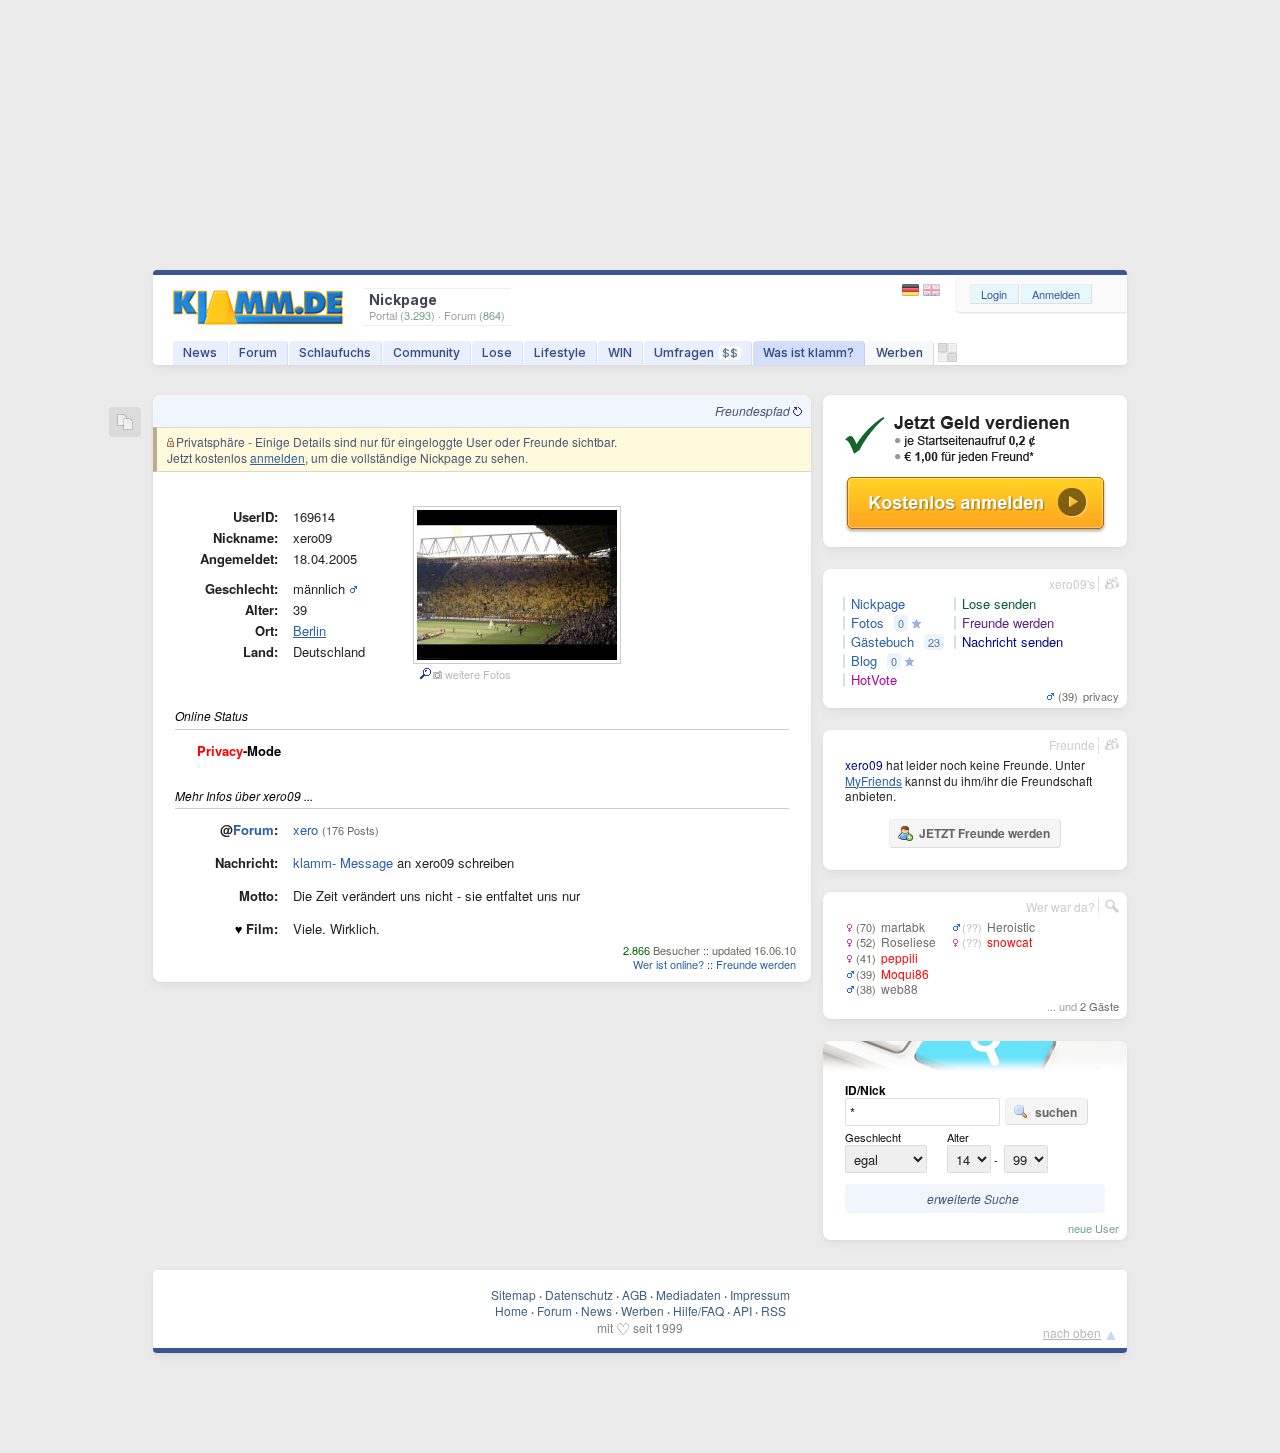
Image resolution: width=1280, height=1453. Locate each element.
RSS (773, 1310)
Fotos (867, 623)
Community (426, 352)
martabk (903, 926)
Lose (497, 352)
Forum (258, 352)
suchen (1056, 1112)
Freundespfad (754, 410)
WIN (620, 352)
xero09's (1072, 583)
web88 (899, 988)
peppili (899, 957)
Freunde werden (756, 964)
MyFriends (873, 780)
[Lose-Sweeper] (947, 357)
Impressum (760, 1294)
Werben (899, 352)
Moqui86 (905, 973)
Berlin (309, 630)
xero (305, 829)
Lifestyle (560, 352)
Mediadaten (688, 1294)
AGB (634, 1294)
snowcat (1009, 941)
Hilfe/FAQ (698, 1310)
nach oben (1072, 1332)
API (742, 1310)
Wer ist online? (668, 964)
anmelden (277, 457)
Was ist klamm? (808, 352)
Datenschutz (579, 1294)
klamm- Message (343, 862)
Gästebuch (882, 642)
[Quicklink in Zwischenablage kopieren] (125, 423)
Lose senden (999, 604)
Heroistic (1011, 926)
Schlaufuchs (335, 352)
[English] (931, 290)
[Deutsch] (912, 290)
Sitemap (513, 1294)
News (200, 352)
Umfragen (696, 352)
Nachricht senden (1012, 642)
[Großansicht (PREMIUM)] (424, 674)
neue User (1093, 1228)
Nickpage (878, 604)
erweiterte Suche (973, 1198)
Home (511, 1310)
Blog (864, 661)
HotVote (874, 680)
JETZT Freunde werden (984, 833)
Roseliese (908, 941)
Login (994, 294)
